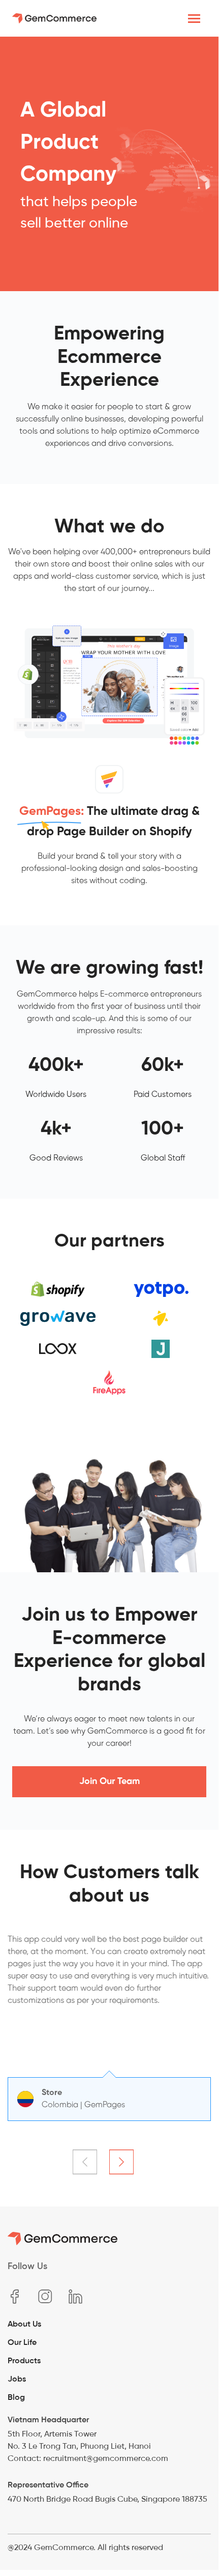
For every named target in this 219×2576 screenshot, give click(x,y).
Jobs (17, 2379)
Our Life (22, 2342)
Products (24, 2360)
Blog (16, 2397)
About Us (24, 2324)
